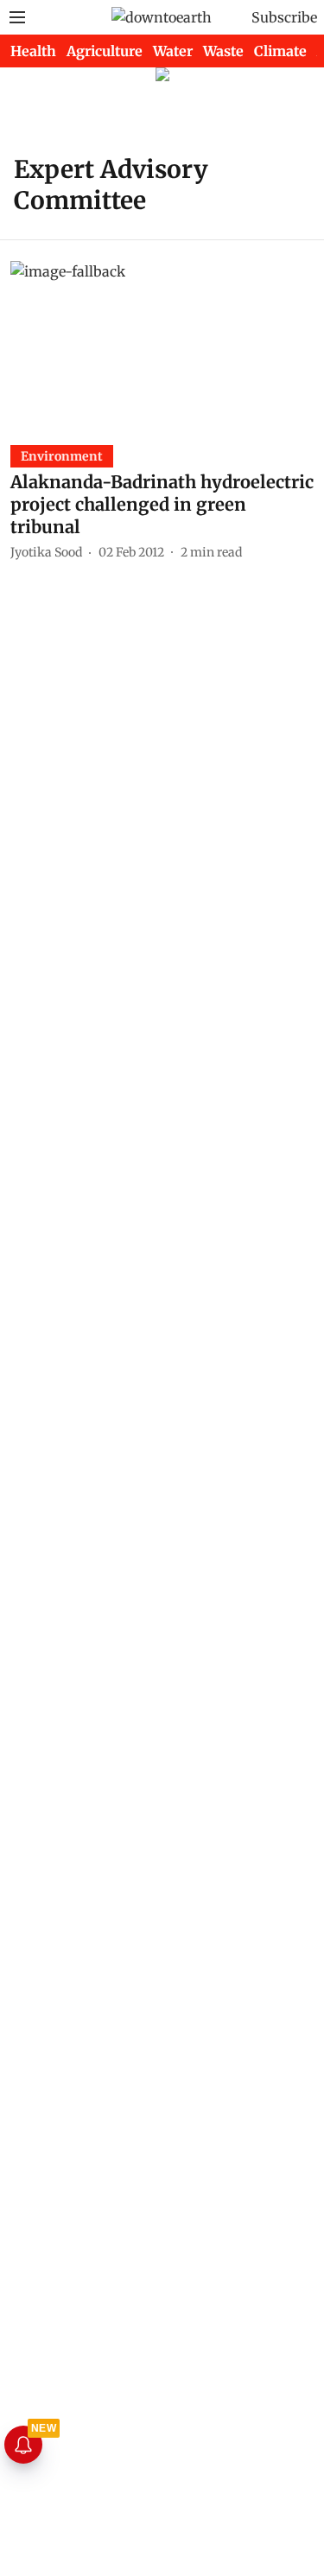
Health (33, 51)
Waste (223, 51)
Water (173, 51)
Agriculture (105, 51)
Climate (280, 51)
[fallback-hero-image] (162, 346)
